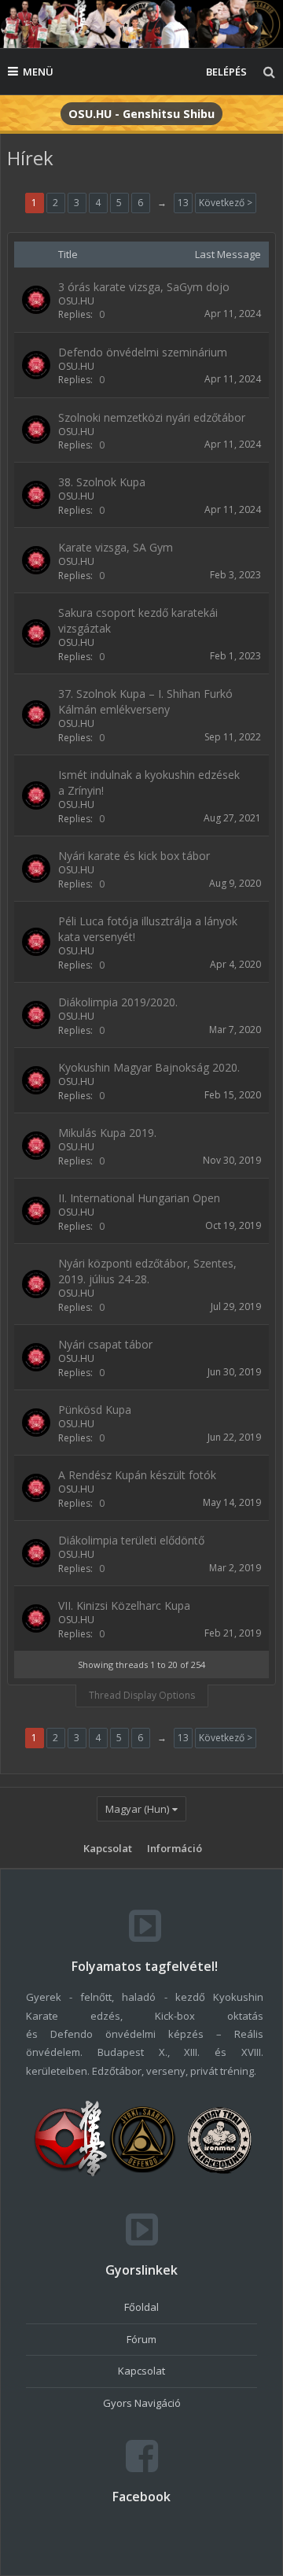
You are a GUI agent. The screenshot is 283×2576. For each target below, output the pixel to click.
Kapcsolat (108, 1848)
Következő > (226, 203)
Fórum (141, 2339)
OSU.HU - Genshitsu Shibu (141, 114)
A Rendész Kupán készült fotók (137, 1475)
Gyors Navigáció (142, 2403)
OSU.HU (76, 301)
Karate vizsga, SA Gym (116, 547)
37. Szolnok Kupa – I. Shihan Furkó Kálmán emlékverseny (145, 701)
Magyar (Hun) (137, 1809)
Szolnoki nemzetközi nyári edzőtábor (152, 417)
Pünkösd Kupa (95, 1410)
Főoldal (141, 2307)
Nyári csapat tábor (105, 1344)
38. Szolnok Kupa (102, 482)
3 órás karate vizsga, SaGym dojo (144, 287)
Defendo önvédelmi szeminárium (143, 352)
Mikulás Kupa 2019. (107, 1133)
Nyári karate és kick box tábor (134, 856)
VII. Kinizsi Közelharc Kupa (124, 1605)
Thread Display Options (142, 1695)
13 (183, 203)
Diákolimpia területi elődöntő (131, 1540)
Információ (175, 1848)
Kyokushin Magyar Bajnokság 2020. (149, 1067)
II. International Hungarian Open (139, 1198)
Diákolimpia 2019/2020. (118, 1002)
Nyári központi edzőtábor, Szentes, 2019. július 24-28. (147, 1271)
